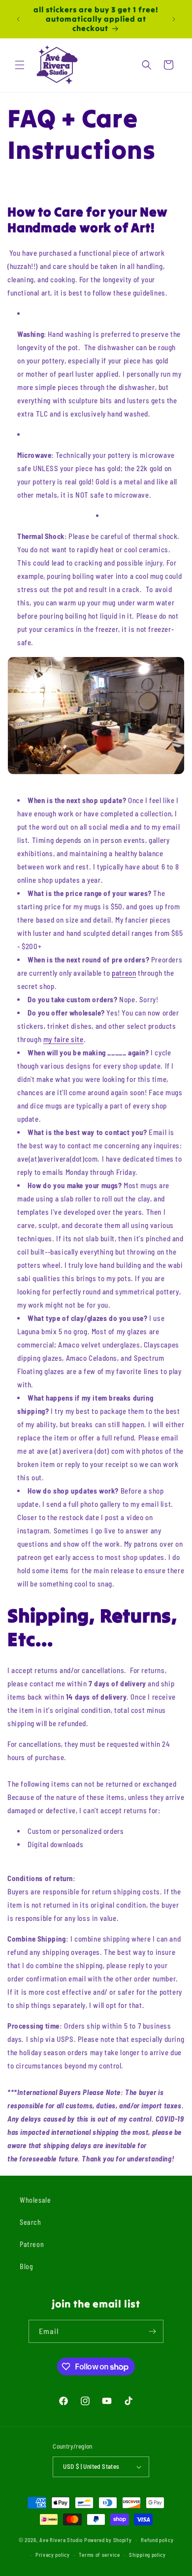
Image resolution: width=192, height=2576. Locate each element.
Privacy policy (53, 2555)
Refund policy (157, 2540)
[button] (20, 65)
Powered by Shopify (108, 2539)
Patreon (32, 2244)
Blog (26, 2266)
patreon (124, 973)
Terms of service (99, 2555)
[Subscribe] (152, 2331)
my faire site (64, 1039)
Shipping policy (147, 2555)
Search (31, 2222)
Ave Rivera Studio (61, 2539)
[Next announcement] (174, 19)
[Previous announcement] (18, 19)
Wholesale (35, 2200)
